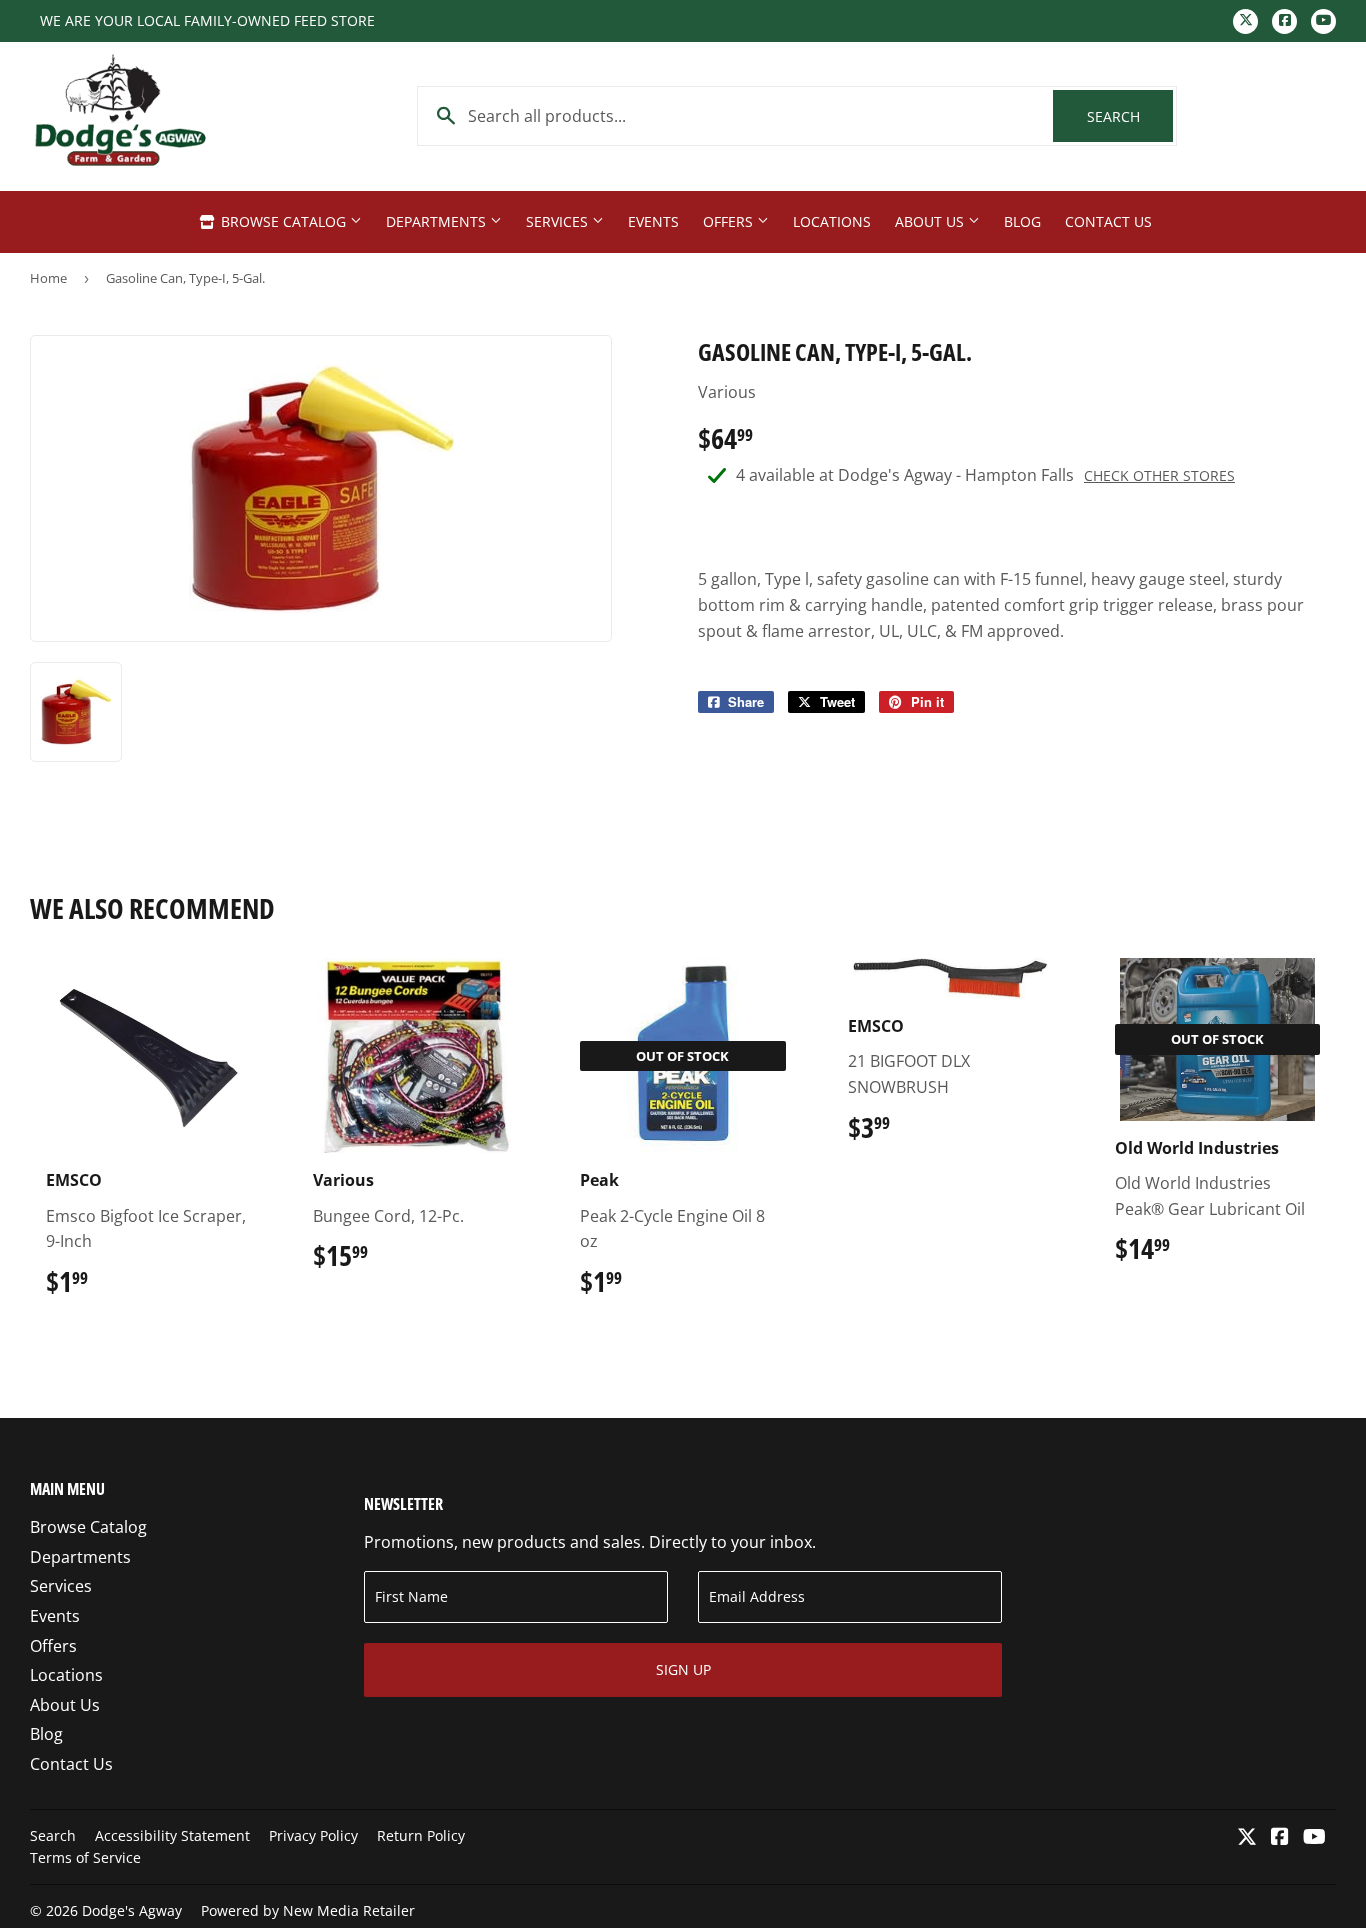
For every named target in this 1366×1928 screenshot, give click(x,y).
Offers (730, 221)
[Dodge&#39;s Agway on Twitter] (1247, 1838)
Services (559, 221)
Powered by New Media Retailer (308, 1910)
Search (1130, 116)
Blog (1022, 221)
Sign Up (683, 1669)
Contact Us (1108, 221)
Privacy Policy (313, 1835)
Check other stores (1159, 475)
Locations (832, 221)
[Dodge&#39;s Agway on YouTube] (1314, 1838)
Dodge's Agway (132, 1910)
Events (653, 221)
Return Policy (421, 1835)
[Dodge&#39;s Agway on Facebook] (1280, 1838)
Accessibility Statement (172, 1835)
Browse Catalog (283, 221)
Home (48, 278)
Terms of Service (85, 1857)
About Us (931, 221)
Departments (438, 221)
